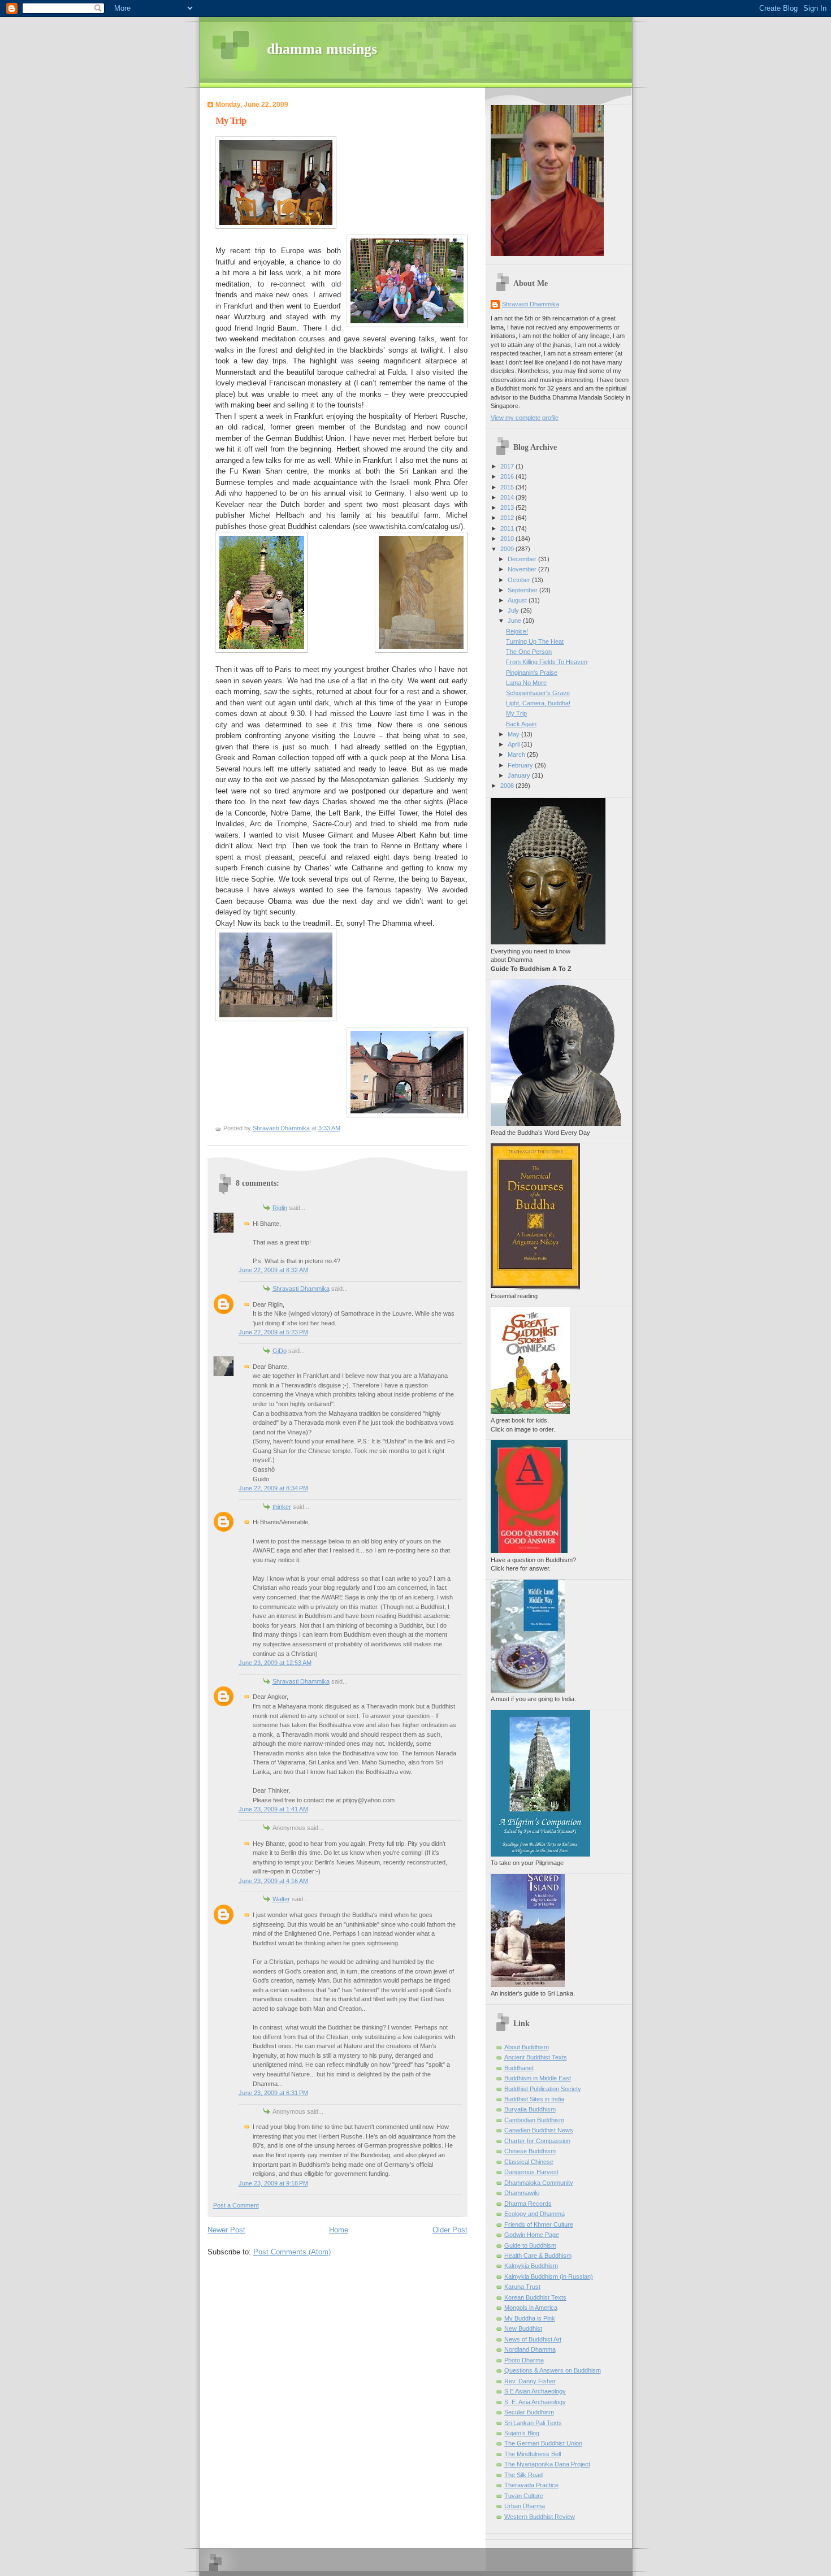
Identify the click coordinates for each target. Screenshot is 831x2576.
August (518, 600)
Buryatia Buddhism (530, 2109)
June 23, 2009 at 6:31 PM (273, 2093)
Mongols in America (531, 2308)
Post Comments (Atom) (292, 2252)
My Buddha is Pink (530, 2318)
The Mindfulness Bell (533, 2454)
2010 (508, 539)
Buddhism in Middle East (538, 2078)
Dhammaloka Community (539, 2183)
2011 (508, 528)
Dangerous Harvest (531, 2172)
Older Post (450, 2230)
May (514, 734)
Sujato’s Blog (522, 2433)
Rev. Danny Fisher (530, 2381)
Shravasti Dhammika (301, 1289)
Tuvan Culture (524, 2496)
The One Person (529, 652)
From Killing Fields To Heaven (547, 662)
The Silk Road (523, 2475)
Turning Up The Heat (535, 641)
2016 (508, 476)
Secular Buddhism (529, 2412)
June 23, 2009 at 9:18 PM (273, 2183)
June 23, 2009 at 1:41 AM (273, 1809)
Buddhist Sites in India (534, 2099)
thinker (282, 1507)
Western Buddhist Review (540, 2517)
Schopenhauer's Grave (538, 693)
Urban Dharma (525, 2506)
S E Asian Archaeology (535, 2391)
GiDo (280, 1351)
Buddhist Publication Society (543, 2089)
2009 (508, 549)
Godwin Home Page (532, 2235)
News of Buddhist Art (533, 2339)
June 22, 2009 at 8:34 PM (273, 1488)
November (523, 569)
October (520, 580)
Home (339, 2230)
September (523, 590)
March (517, 754)
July (514, 610)
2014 (508, 497)
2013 (508, 508)
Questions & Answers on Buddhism (553, 2370)
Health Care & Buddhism (538, 2256)
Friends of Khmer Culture (539, 2224)
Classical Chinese (529, 2162)
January (520, 775)
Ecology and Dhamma (534, 2214)
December (523, 559)
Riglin (280, 1208)
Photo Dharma (524, 2360)
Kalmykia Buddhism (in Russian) (549, 2276)
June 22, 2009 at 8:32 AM (273, 1270)
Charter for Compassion (537, 2141)
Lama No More (526, 683)
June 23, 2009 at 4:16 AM (273, 1881)
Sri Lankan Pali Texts (533, 2423)
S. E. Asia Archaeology (535, 2402)
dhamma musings (322, 49)
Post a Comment (236, 2205)
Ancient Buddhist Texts (536, 2057)
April (514, 744)
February (521, 765)
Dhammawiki (522, 2193)
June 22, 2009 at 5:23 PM (273, 1332)
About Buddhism (527, 2047)
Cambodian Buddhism (534, 2120)
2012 (508, 518)
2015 (508, 487)
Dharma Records (528, 2204)
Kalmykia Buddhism (531, 2266)
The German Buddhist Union (543, 2443)
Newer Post (226, 2230)
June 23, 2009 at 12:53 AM (275, 1663)
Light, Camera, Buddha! (538, 703)
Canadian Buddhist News (539, 2130)
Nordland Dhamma (530, 2349)
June (515, 621)
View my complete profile (525, 418)
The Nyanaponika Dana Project (547, 2464)
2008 (508, 786)
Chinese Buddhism (530, 2151)
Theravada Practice (531, 2485)
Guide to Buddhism (530, 2245)
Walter (281, 1899)
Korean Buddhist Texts (535, 2297)
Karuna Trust (522, 2287)
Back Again (521, 724)
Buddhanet (519, 2068)
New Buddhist (523, 2328)
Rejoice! (517, 631)
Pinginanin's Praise (532, 673)
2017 (508, 466)
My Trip (516, 713)
